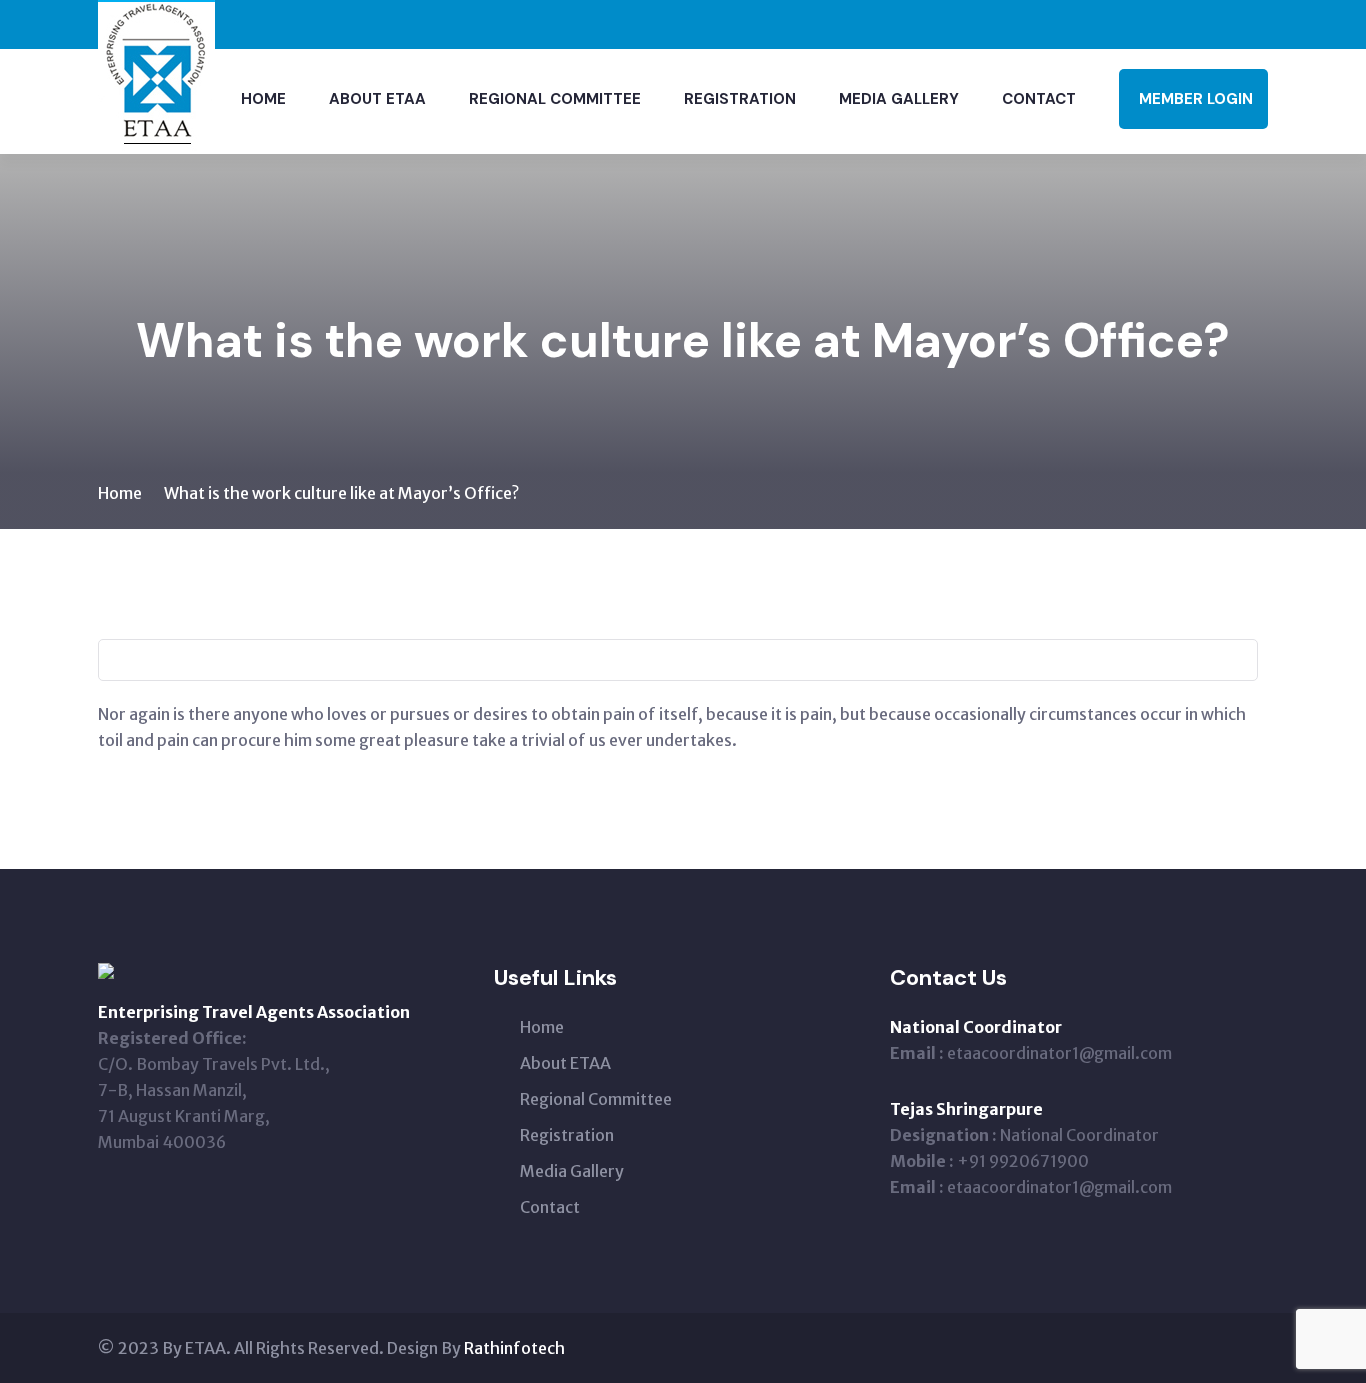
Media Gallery (899, 99)
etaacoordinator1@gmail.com (1059, 1053)
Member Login (1196, 99)
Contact (1039, 99)
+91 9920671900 (1023, 1161)
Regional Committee (555, 99)
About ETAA (377, 99)
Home (263, 99)
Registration (740, 99)
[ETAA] (156, 75)
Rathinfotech (514, 1348)
